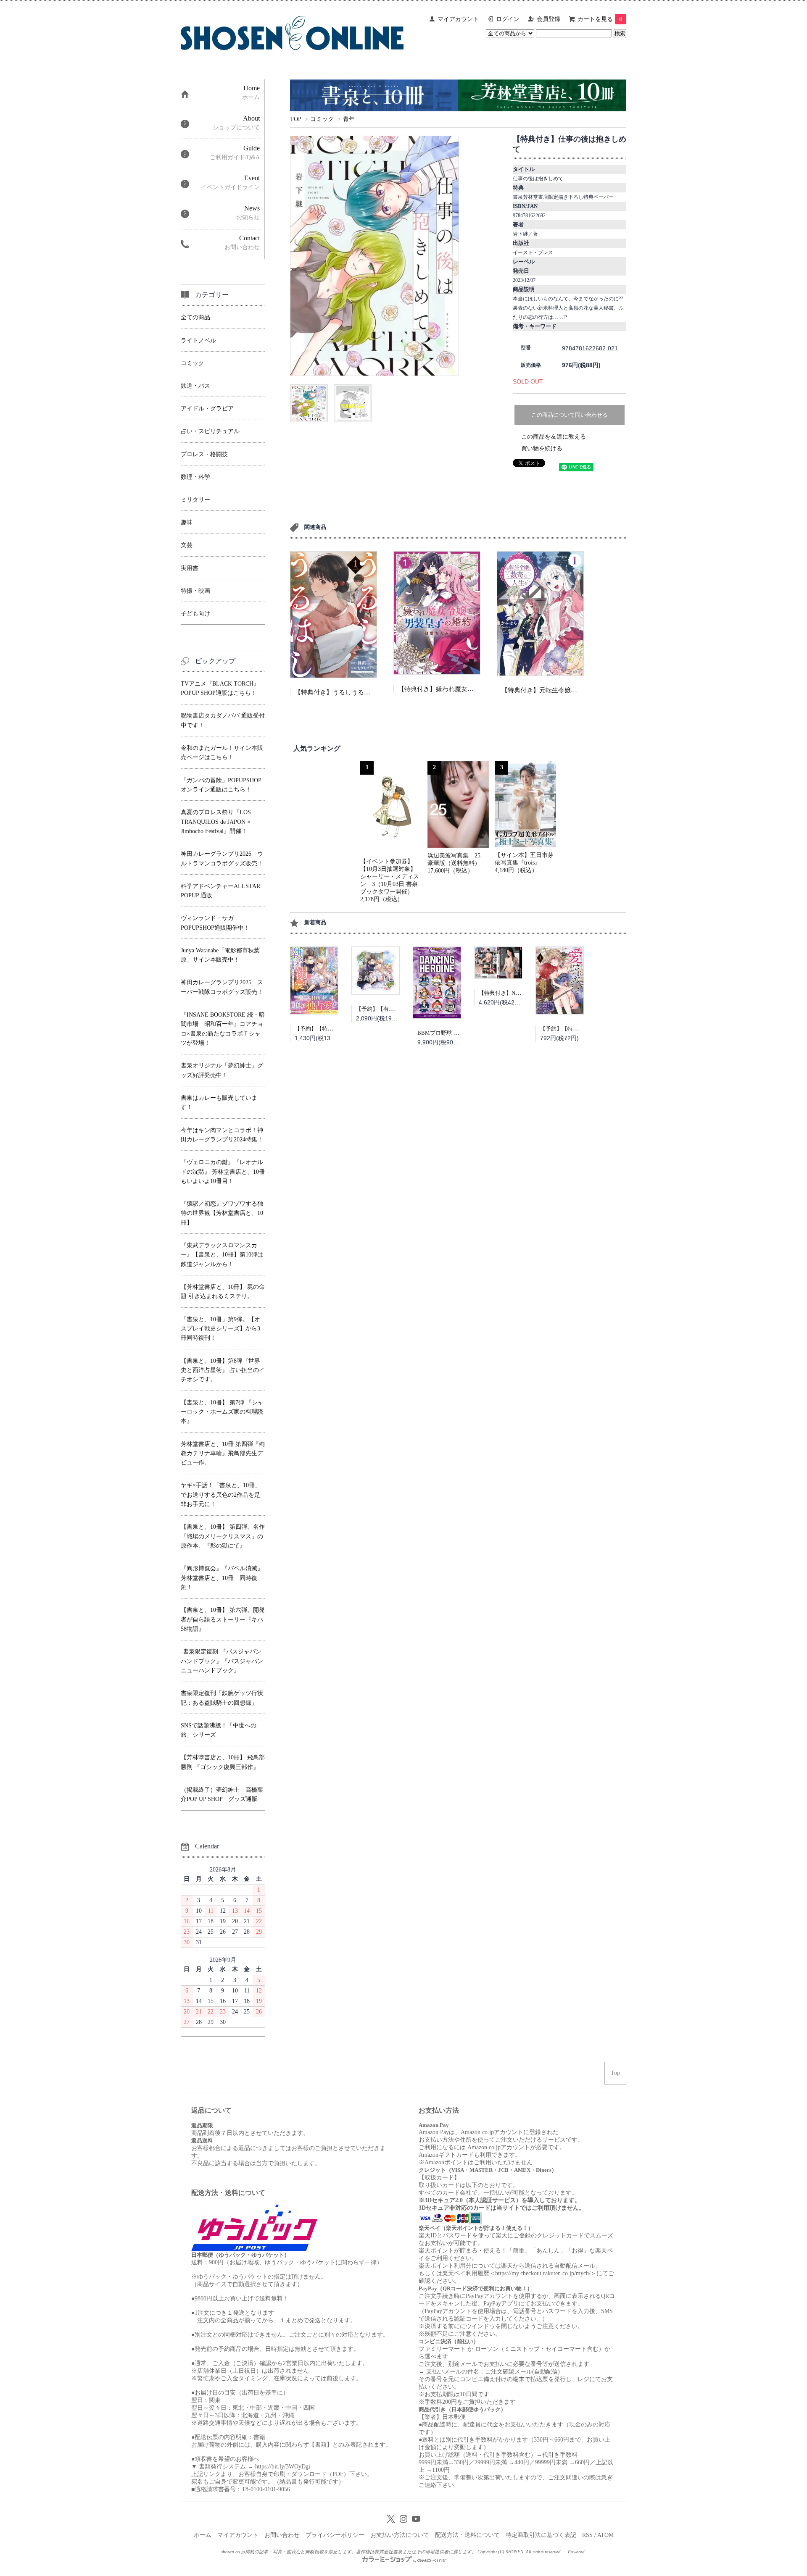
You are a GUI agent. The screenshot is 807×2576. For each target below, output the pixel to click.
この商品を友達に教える (554, 437)
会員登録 (549, 19)
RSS (587, 2535)
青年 (349, 119)
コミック (322, 119)
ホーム (203, 2535)
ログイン (508, 19)
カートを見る (600, 19)
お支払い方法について (400, 2535)
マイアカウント (458, 19)
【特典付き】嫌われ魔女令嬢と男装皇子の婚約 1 (470, 689)
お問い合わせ (282, 2535)
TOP (295, 119)
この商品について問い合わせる (570, 415)
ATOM (605, 2535)
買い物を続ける (542, 448)
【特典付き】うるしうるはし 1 (338, 692)
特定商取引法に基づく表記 (541, 2535)
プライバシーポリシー (335, 2535)
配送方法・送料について (467, 2535)
